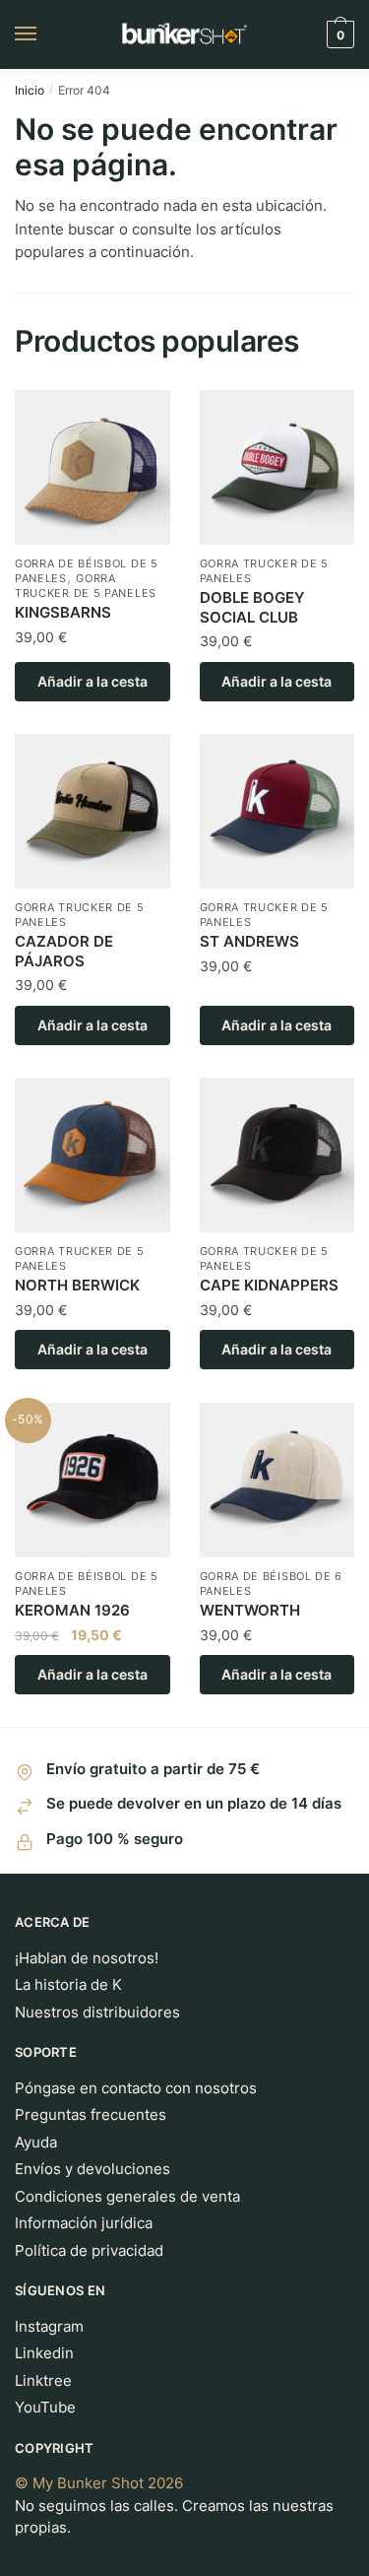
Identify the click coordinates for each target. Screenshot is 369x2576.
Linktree (43, 2380)
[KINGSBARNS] (92, 468)
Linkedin (44, 2353)
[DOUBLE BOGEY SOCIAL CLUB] (277, 468)
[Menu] (44, 34)
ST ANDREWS (249, 941)
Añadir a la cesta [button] (92, 681)
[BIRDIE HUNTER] (92, 812)
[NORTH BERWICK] (92, 1156)
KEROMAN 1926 (72, 1610)
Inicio (30, 90)
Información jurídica (84, 2223)
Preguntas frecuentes (91, 2114)
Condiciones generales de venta (127, 2196)
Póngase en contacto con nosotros (136, 2088)
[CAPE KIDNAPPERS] (277, 1156)
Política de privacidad (89, 2250)
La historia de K (68, 1984)
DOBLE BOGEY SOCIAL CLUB (252, 607)
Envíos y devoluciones (92, 2169)
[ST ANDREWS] (277, 812)
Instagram (49, 2326)
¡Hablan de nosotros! (87, 1958)
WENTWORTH (250, 1610)
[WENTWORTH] (277, 1481)
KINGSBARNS (63, 612)
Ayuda (36, 2142)
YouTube (45, 2407)
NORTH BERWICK (77, 1285)
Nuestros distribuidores (97, 2012)
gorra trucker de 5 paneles (86, 586)
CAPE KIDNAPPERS (269, 1285)
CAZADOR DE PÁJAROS (64, 951)
